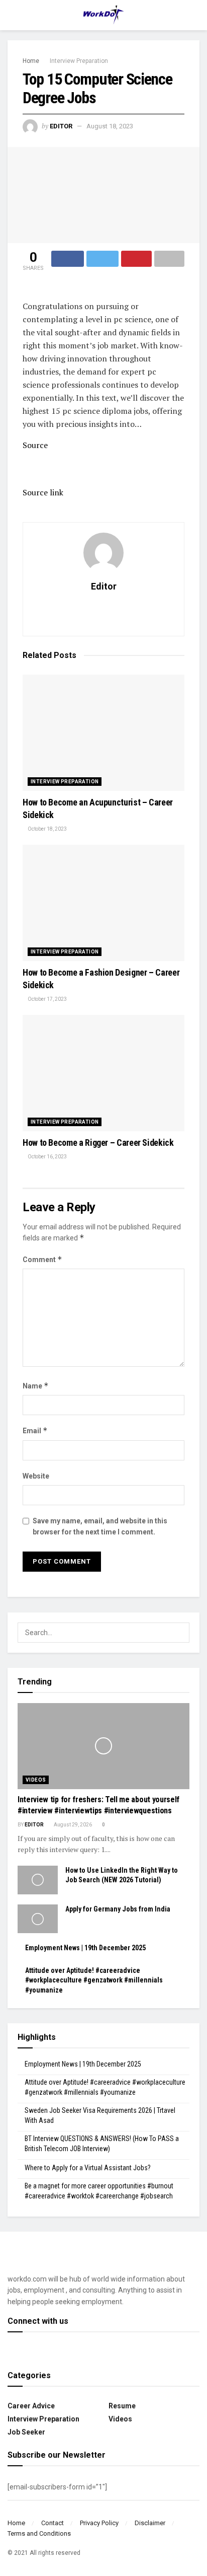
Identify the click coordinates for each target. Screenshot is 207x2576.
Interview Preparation (79, 61)
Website (36, 1476)
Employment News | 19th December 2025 (85, 1948)
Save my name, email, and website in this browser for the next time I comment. (100, 1526)
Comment (42, 1259)
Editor (61, 126)
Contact (53, 2523)
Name (36, 1386)
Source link (43, 492)
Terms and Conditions (39, 2533)
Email (35, 1430)
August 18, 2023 (110, 126)
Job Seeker (26, 2432)
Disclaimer (150, 2523)
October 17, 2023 (47, 999)
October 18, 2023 (47, 829)
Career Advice (31, 2406)
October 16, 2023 (47, 1157)
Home (31, 61)
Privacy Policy (99, 2523)
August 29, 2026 (72, 1825)
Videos (36, 1780)
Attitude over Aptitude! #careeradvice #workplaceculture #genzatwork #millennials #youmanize (94, 1980)
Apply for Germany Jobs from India (118, 1909)
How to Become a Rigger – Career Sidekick (98, 1143)
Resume (122, 2406)
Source (35, 445)
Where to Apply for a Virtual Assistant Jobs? (88, 2168)
